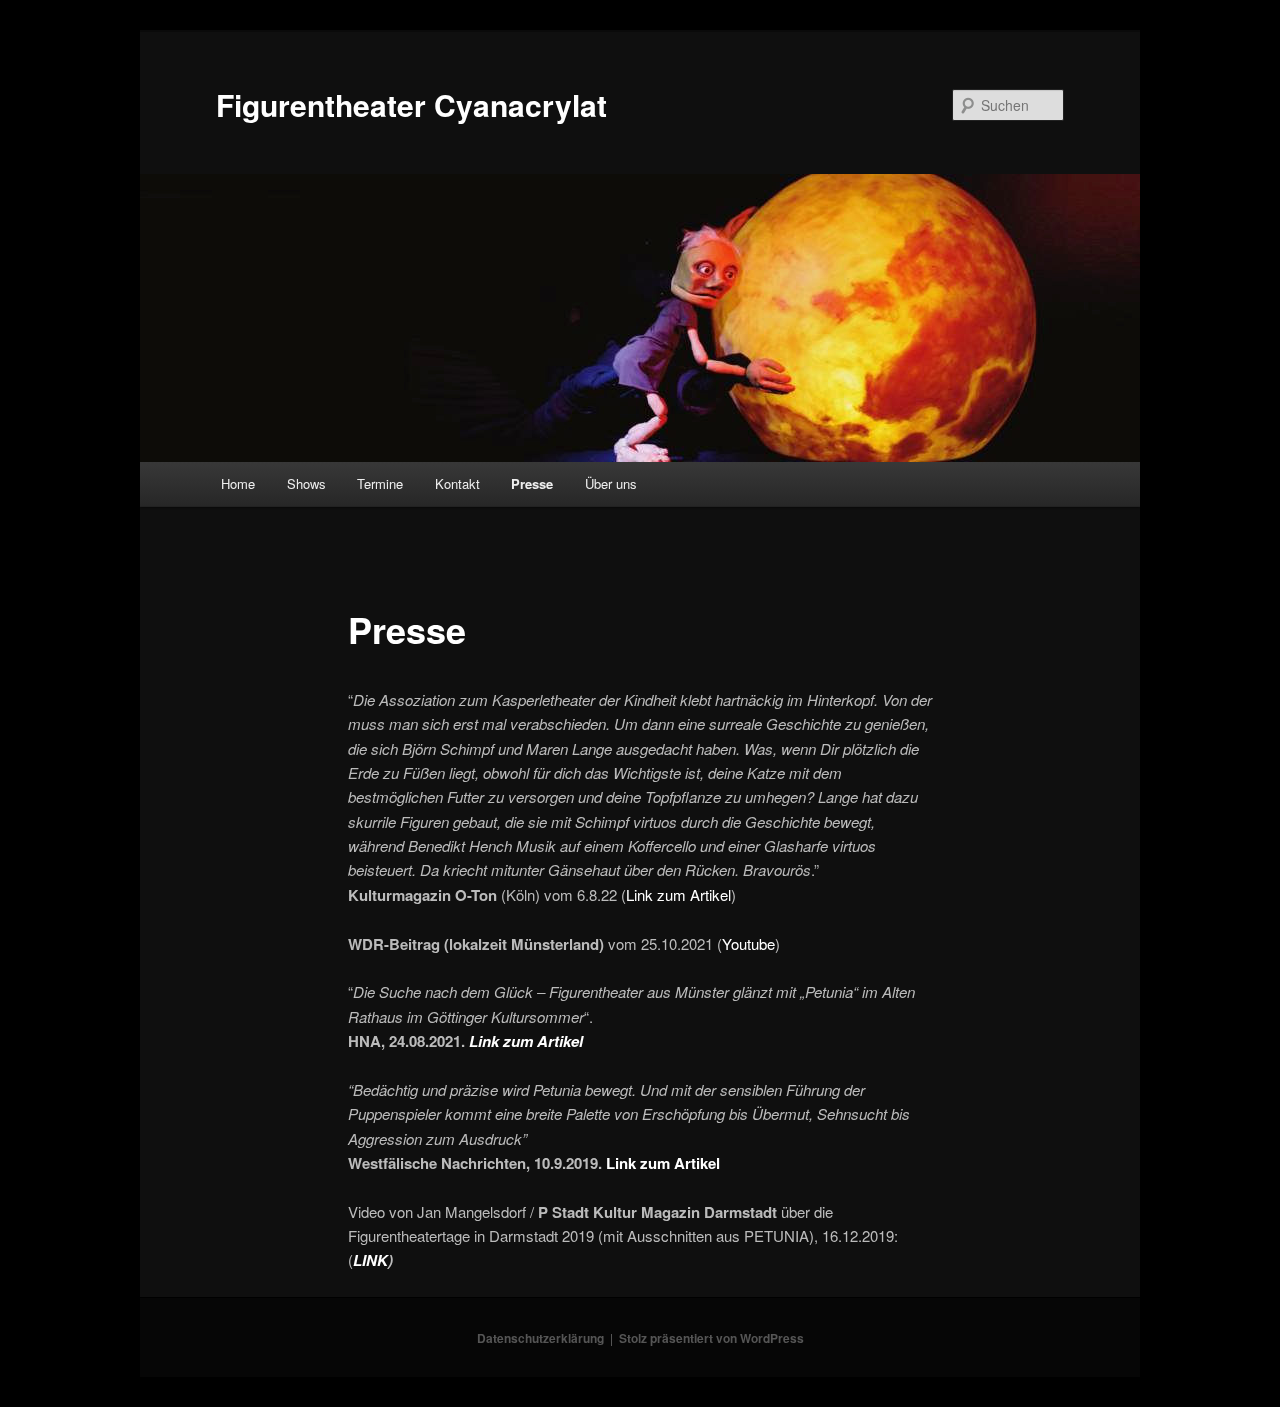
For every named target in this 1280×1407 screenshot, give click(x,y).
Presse (532, 483)
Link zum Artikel (678, 894)
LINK (370, 1260)
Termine (380, 483)
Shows (306, 483)
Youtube (748, 943)
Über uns (611, 483)
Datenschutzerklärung (540, 1338)
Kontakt (457, 483)
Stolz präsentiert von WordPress (711, 1338)
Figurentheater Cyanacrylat (411, 104)
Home (238, 483)
